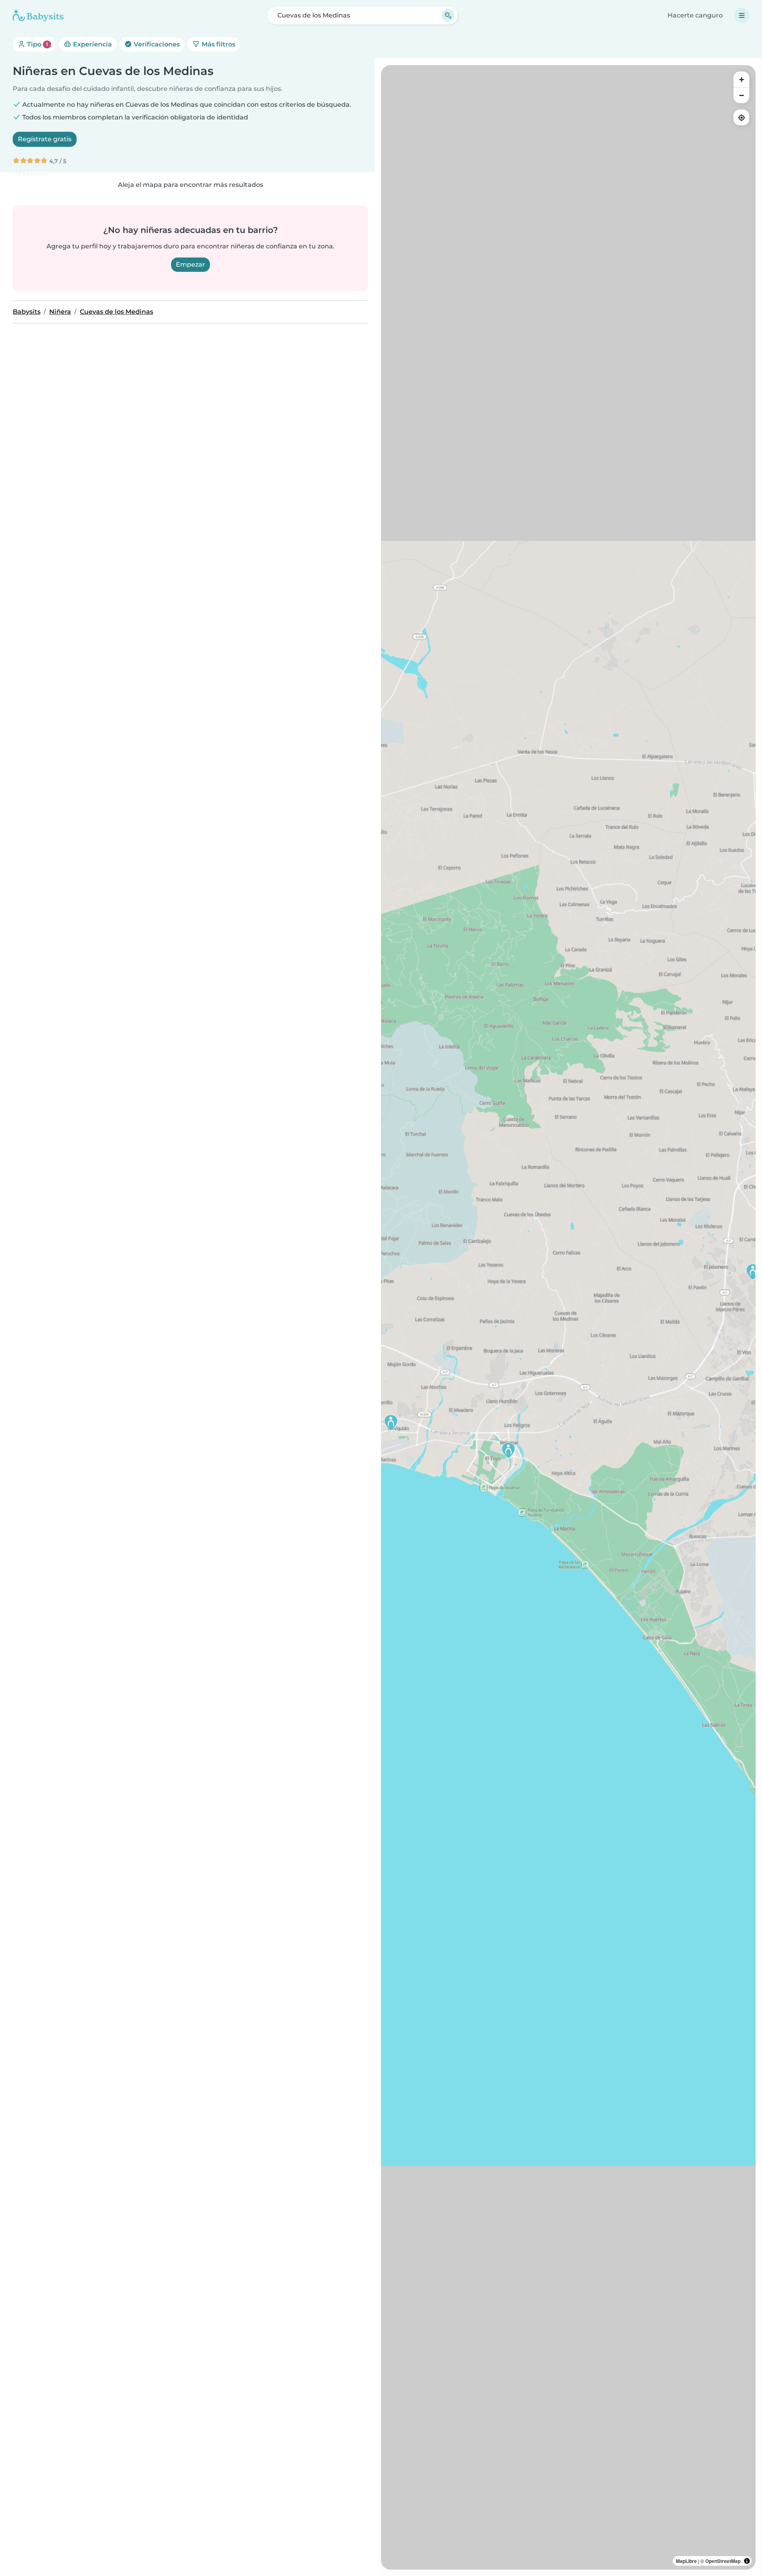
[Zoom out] (741, 95)
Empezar (190, 264)
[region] (568, 1317)
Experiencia (92, 44)
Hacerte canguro (695, 15)
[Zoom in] (741, 79)
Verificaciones (156, 44)
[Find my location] (741, 117)
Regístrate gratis (45, 139)
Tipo (37, 44)
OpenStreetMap (723, 2561)
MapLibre (686, 2561)
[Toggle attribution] (747, 2561)
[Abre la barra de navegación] (742, 15)
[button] (753, 1272)
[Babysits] (38, 15)
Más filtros (218, 44)
